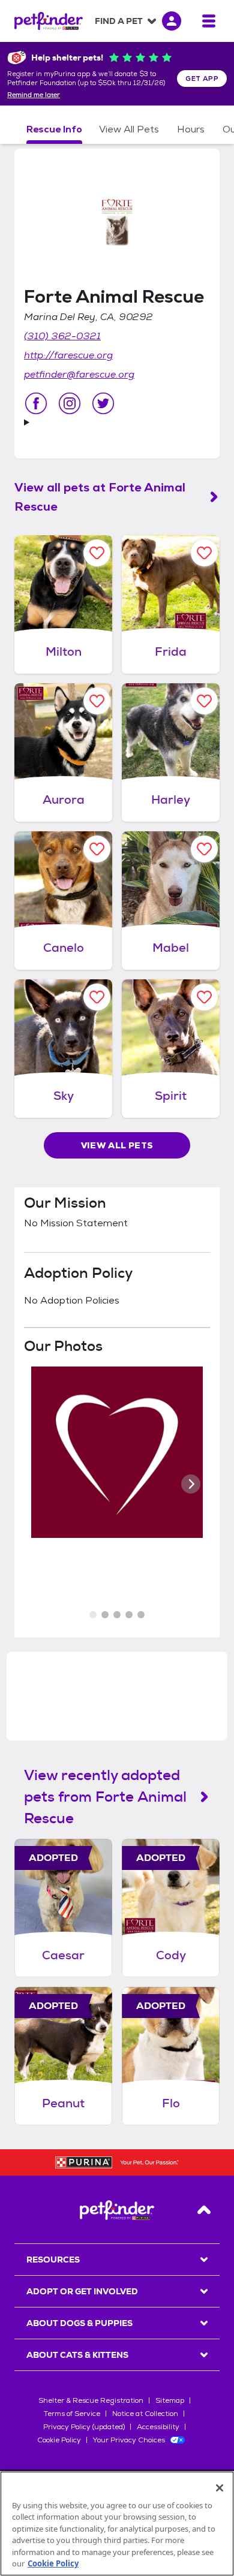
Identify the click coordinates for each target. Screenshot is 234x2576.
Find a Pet (119, 21)
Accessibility (158, 2427)
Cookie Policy (59, 2440)
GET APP (202, 79)
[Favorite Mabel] (204, 849)
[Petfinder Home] (49, 21)
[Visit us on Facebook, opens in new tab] (36, 403)
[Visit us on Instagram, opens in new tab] (70, 403)
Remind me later (34, 95)
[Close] (220, 2488)
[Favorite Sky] (97, 997)
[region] (117, 2524)
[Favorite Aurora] (97, 701)
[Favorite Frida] (204, 553)
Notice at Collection (145, 2414)
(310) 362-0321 (62, 336)
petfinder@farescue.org (79, 374)
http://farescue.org (68, 355)
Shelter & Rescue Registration (91, 2400)
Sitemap (170, 2400)
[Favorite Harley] (204, 701)
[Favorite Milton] (97, 553)
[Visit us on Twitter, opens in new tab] (103, 403)
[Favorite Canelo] (97, 849)
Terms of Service (72, 2414)
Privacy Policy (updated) (84, 2427)
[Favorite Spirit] (204, 997)
